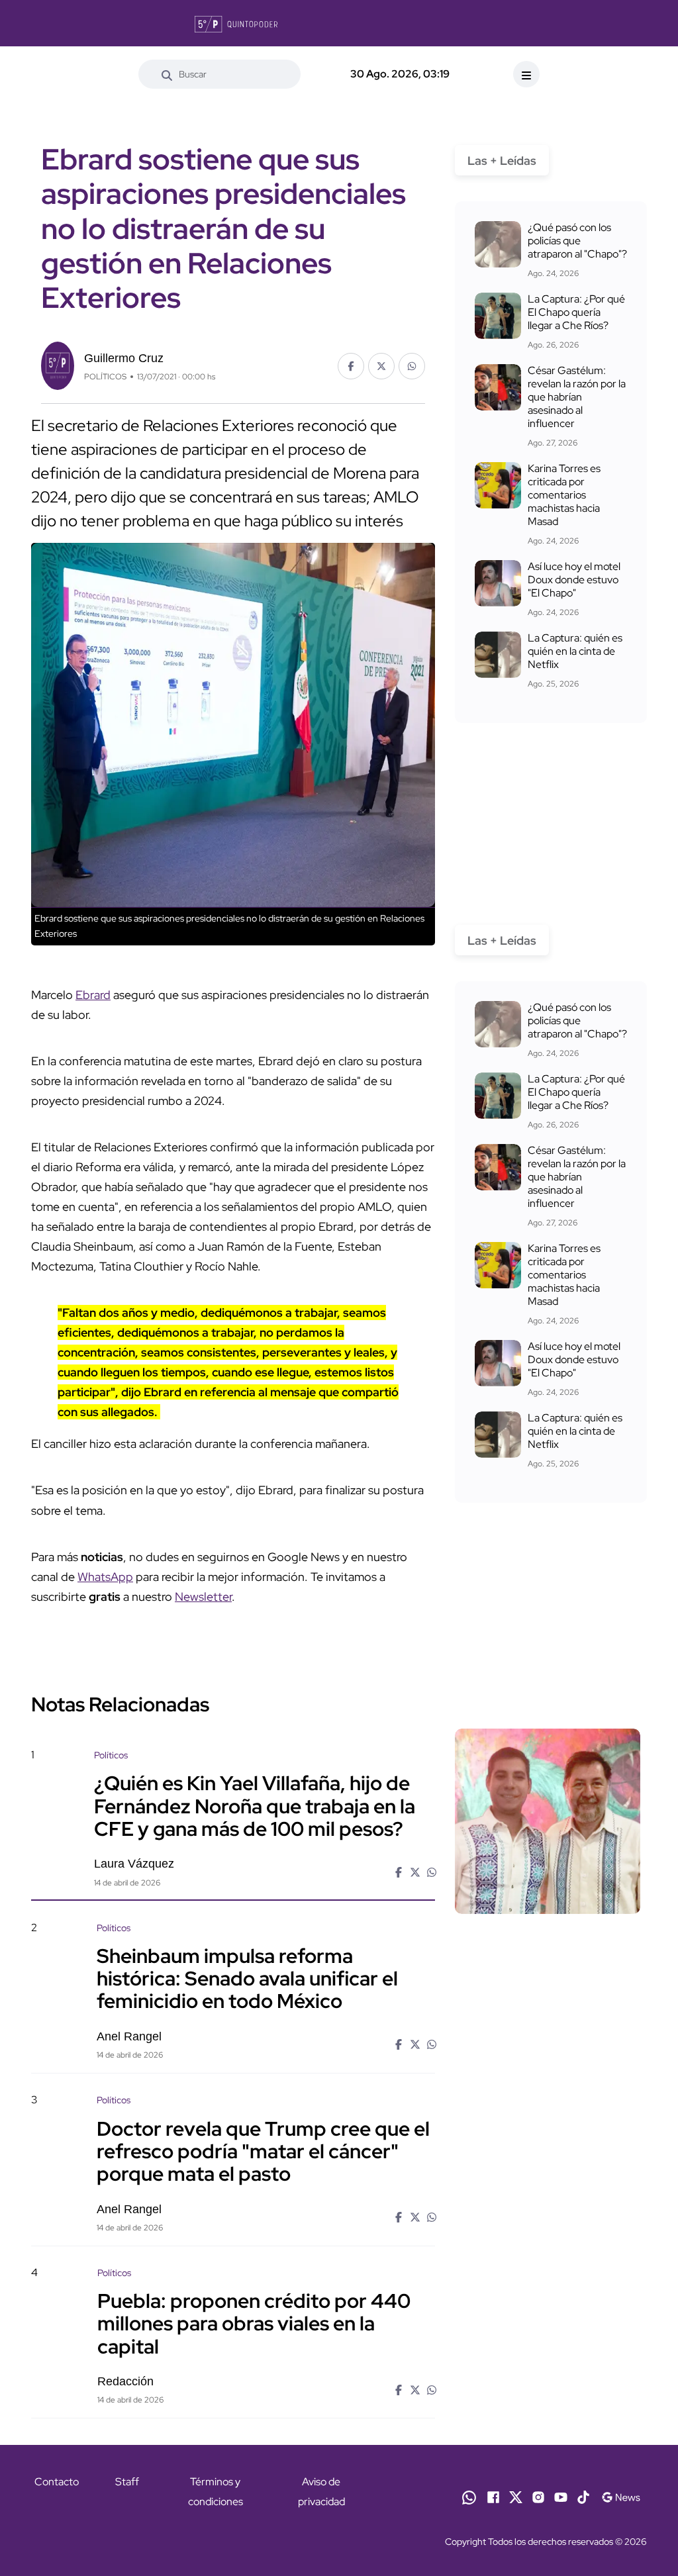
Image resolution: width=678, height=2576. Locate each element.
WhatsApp (105, 1577)
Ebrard (93, 995)
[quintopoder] (236, 23)
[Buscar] (167, 74)
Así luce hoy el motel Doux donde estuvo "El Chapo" (574, 580)
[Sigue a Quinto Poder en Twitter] (516, 2497)
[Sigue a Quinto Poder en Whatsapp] (469, 2497)
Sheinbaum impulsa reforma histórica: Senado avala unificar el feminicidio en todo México (247, 1978)
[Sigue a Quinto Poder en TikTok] (583, 2497)
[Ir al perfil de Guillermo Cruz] (58, 364)
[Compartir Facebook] (351, 366)
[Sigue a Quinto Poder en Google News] (621, 2497)
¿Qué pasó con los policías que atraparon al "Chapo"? (577, 241)
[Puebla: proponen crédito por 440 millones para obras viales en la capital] (548, 2338)
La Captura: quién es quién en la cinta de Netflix (575, 651)
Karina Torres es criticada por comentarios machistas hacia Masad (564, 495)
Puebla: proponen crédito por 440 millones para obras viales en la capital (254, 2323)
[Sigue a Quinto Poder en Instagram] (538, 2497)
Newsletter (203, 1597)
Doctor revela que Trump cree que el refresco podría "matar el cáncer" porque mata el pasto (263, 2150)
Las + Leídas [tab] (502, 161)
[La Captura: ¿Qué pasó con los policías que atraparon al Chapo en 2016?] (498, 244)
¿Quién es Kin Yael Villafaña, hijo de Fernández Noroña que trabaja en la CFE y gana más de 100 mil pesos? (255, 1805)
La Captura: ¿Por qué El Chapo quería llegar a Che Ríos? (576, 312)
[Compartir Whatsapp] (412, 366)
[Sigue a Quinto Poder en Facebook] (493, 2497)
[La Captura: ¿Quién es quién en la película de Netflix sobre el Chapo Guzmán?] (498, 655)
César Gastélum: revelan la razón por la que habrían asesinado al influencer (577, 397)
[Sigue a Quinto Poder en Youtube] (561, 2497)
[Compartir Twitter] (381, 366)
